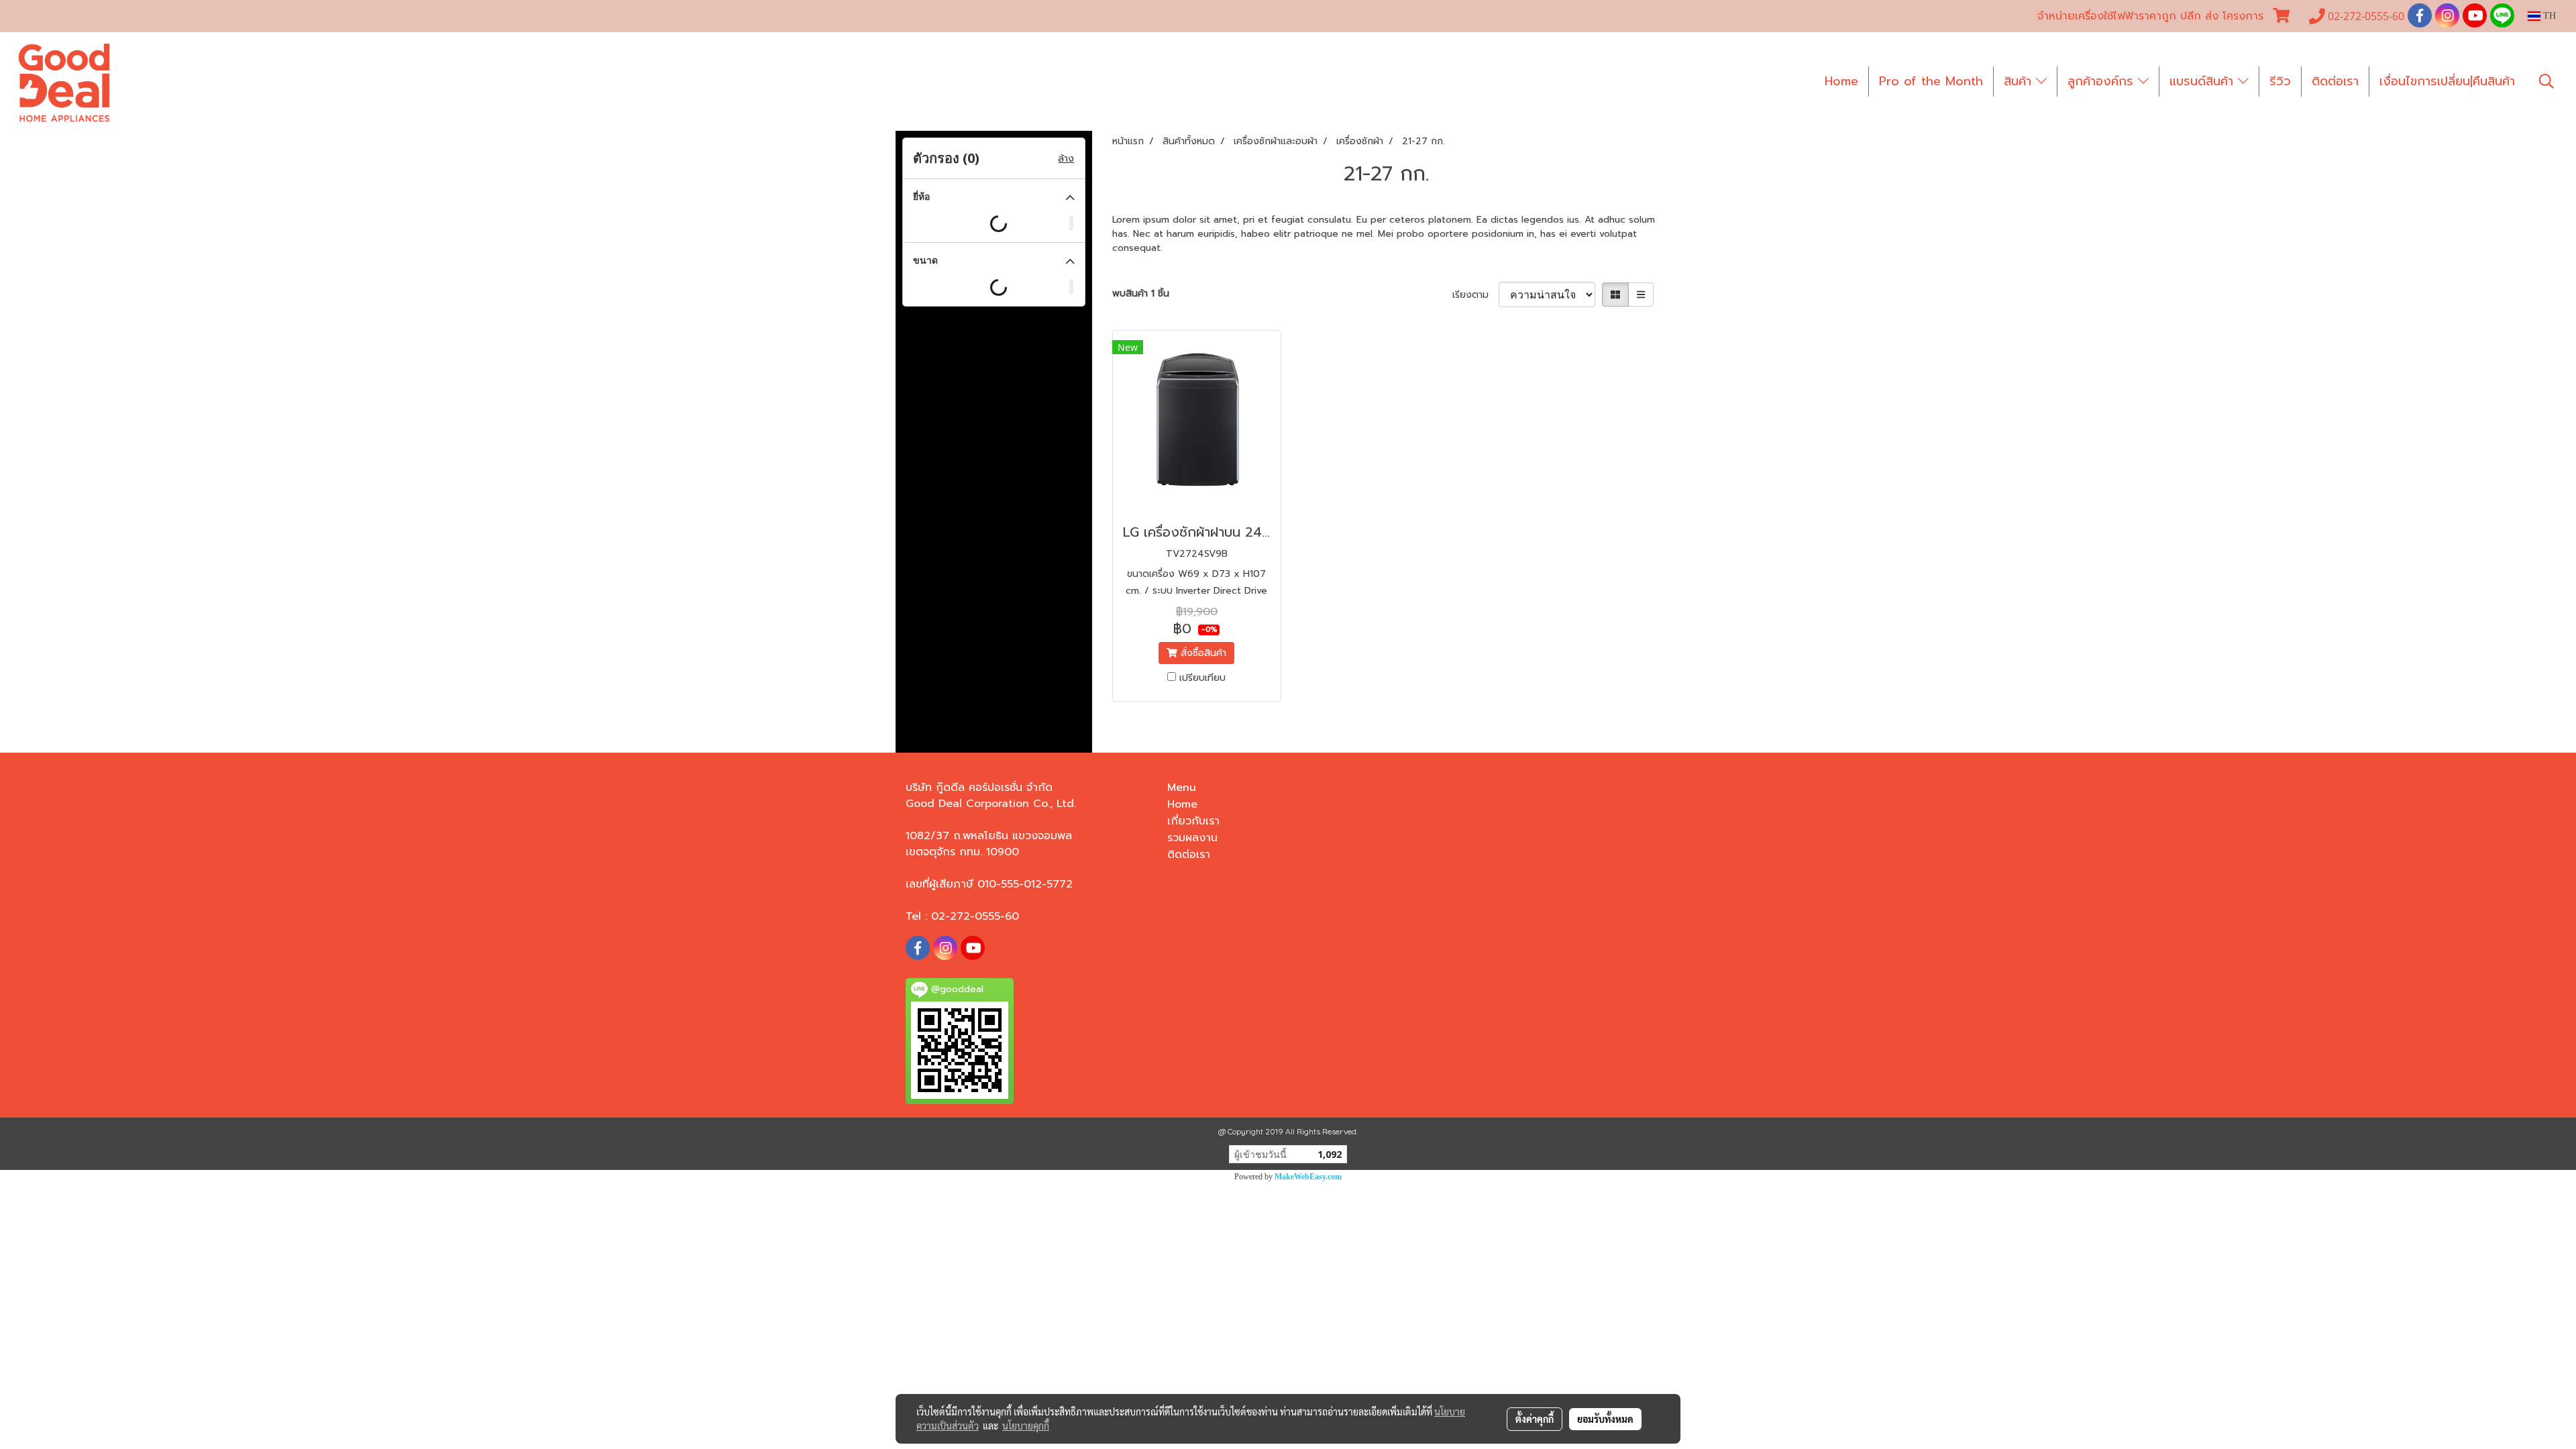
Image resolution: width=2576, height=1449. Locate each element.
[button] (2546, 81)
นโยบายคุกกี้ (1026, 1426)
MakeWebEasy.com (1308, 1177)
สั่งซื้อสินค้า (1202, 653)
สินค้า (2020, 81)
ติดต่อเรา (2335, 81)
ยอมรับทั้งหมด (1605, 1419)
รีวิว (2280, 81)
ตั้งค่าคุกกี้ (1535, 1419)
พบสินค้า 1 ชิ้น (1141, 293)
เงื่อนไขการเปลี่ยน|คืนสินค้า (2447, 81)
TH (2548, 16)
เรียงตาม (1475, 295)
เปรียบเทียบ (1202, 678)
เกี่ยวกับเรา (1193, 821)
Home (1841, 81)
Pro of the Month (1931, 81)
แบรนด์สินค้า (2204, 81)
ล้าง (1066, 159)
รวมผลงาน (1192, 838)
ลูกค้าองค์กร (2103, 81)
